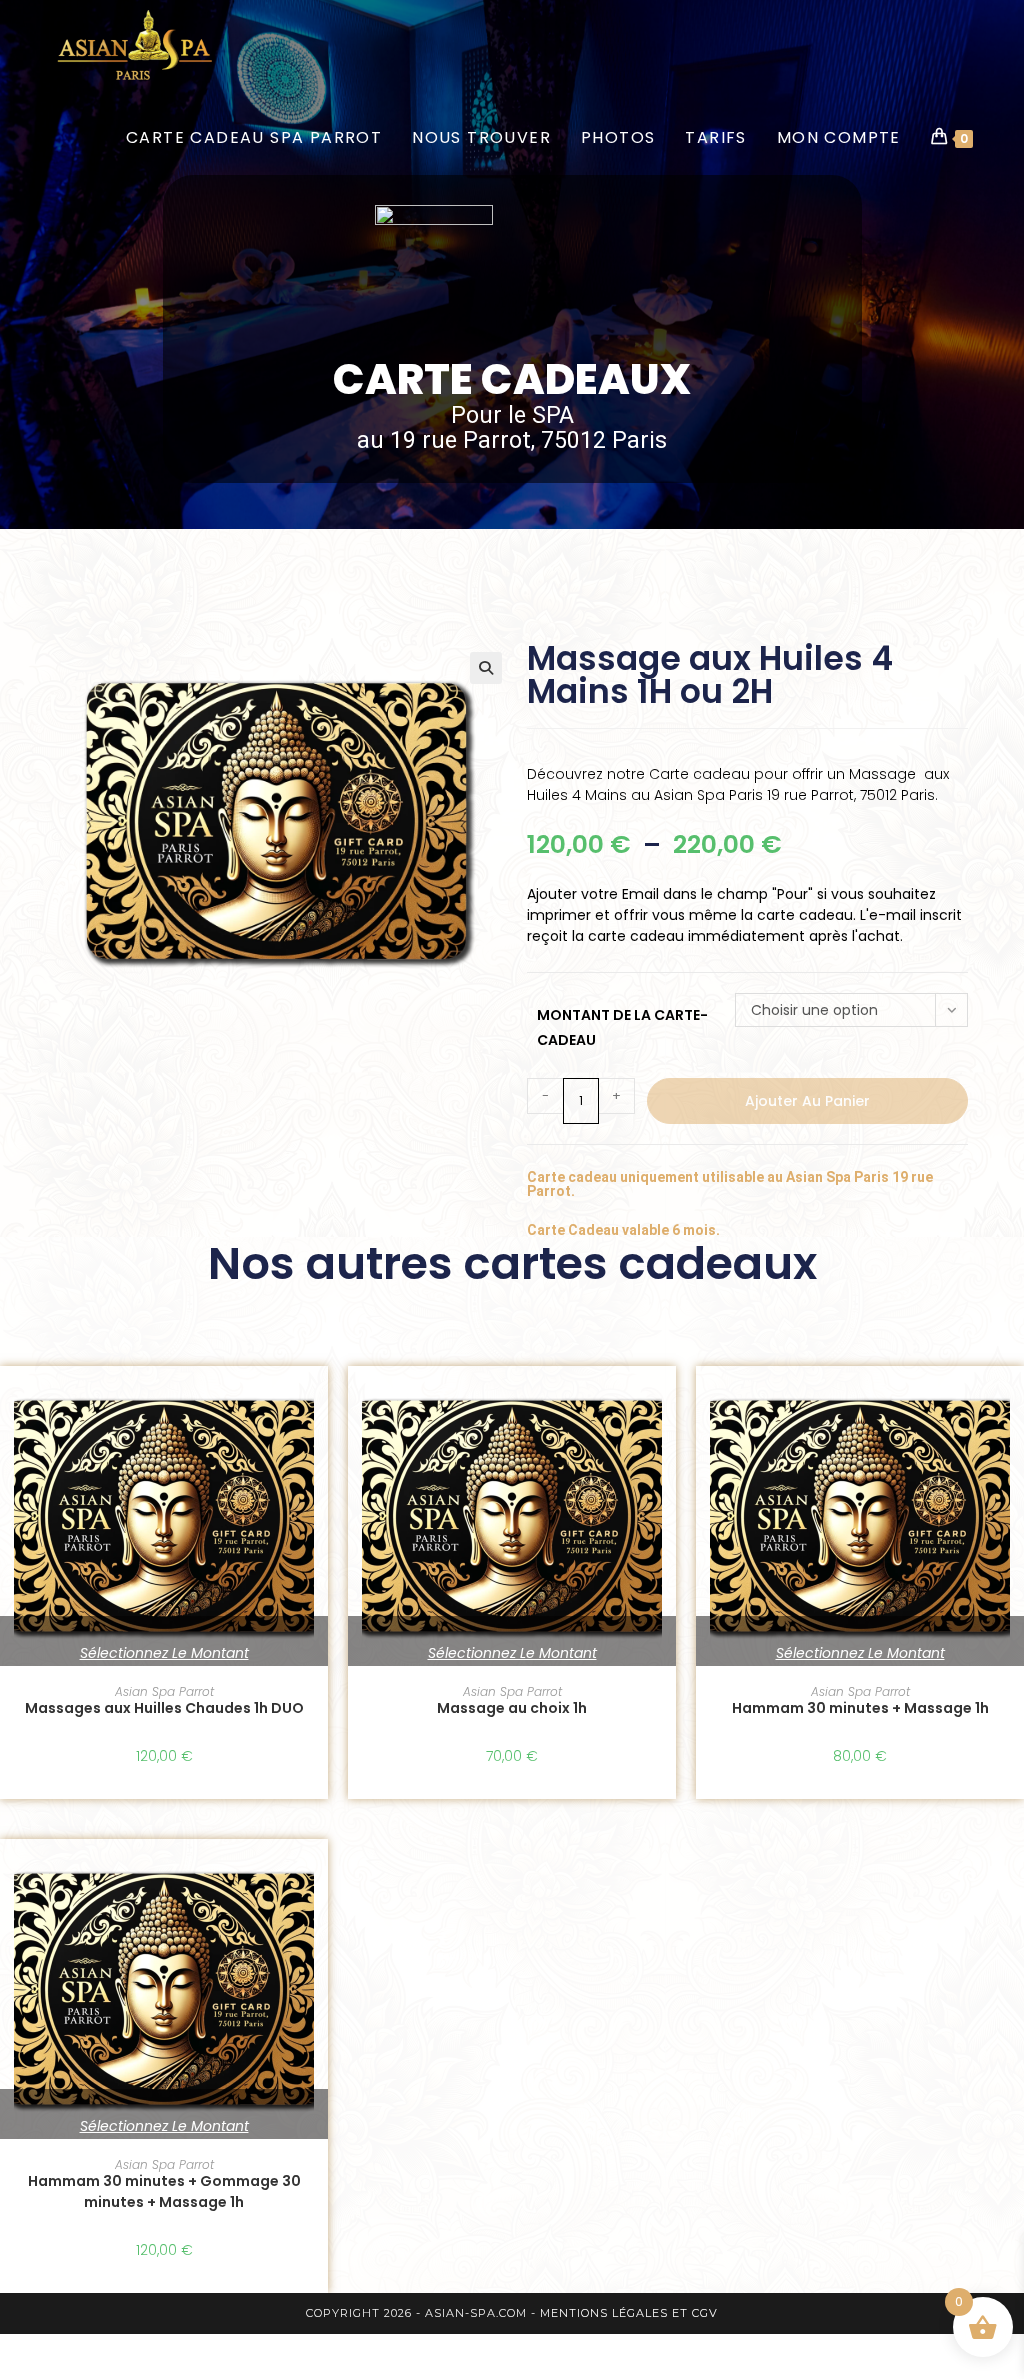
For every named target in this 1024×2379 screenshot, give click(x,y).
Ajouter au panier (807, 1101)
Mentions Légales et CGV (629, 2313)
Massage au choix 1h (512, 1708)
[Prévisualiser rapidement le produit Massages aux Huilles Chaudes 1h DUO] (318, 1401)
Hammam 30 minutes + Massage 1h (860, 1708)
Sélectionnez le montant (164, 1653)
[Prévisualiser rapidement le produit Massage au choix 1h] (666, 1401)
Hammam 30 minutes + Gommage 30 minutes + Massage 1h (164, 2191)
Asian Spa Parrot (164, 1691)
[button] (486, 668)
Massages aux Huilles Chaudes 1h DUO (164, 1708)
